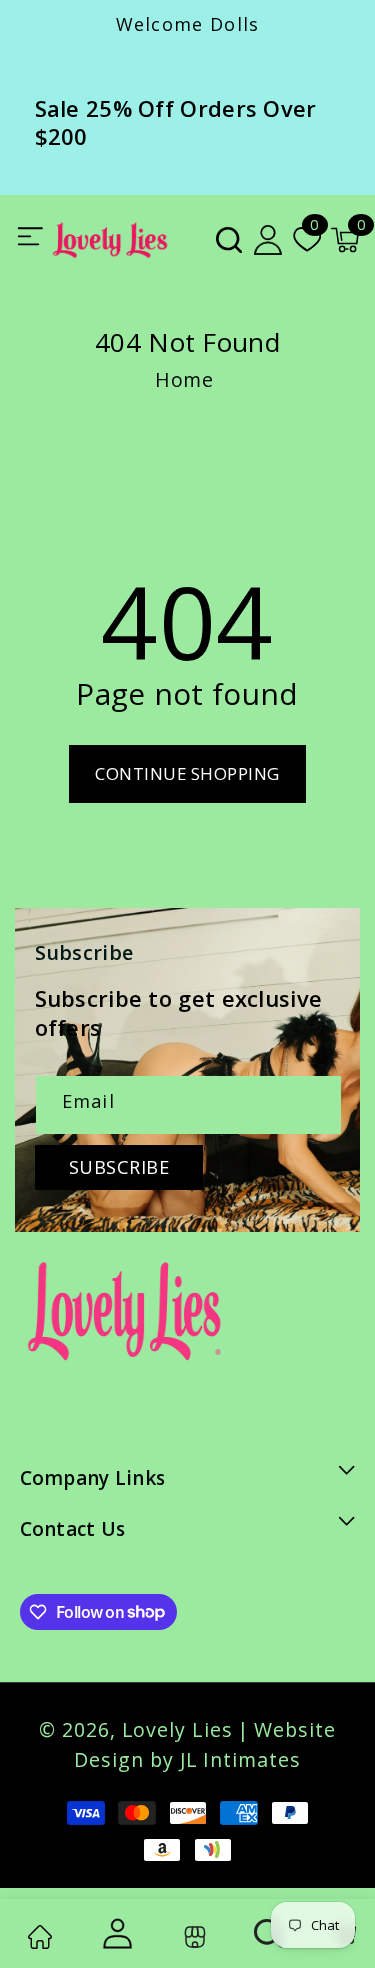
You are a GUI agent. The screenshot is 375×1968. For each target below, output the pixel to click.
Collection (191, 1936)
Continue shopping (187, 773)
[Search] (269, 1933)
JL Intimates (240, 1759)
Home (184, 379)
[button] (229, 239)
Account (115, 1933)
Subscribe (119, 1167)
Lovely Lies (177, 1729)
